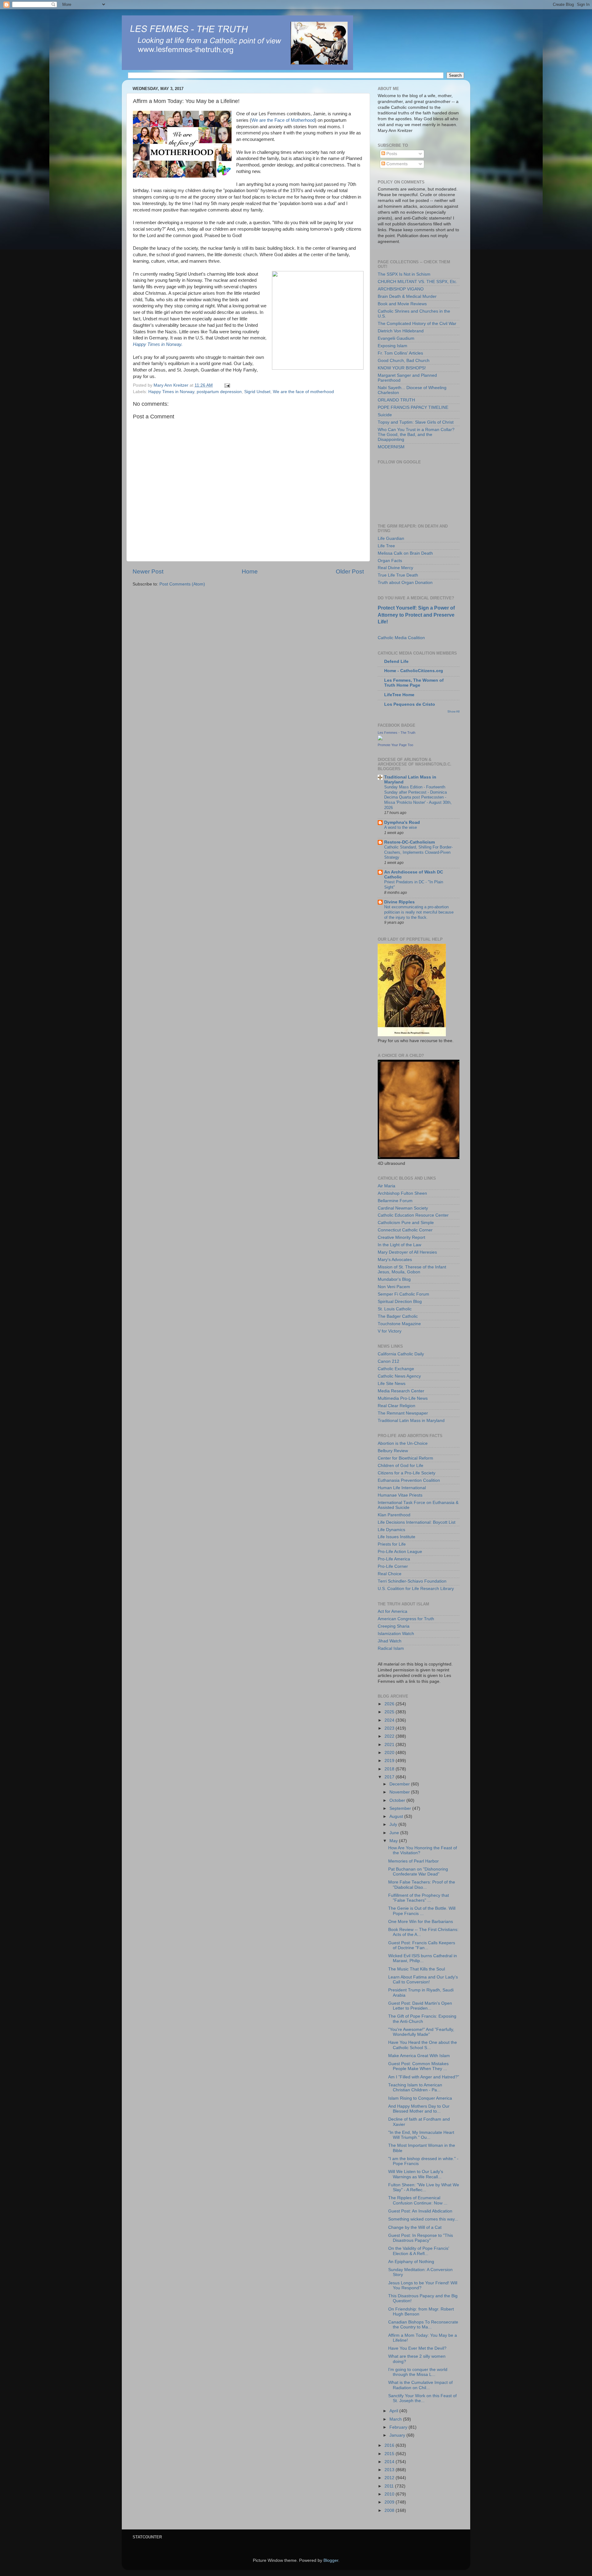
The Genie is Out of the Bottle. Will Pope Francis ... (422, 1911)
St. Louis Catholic (395, 1309)
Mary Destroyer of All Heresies (407, 1252)
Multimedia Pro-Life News (403, 1398)
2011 (390, 2486)
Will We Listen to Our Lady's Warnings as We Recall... (416, 2174)
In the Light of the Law (399, 1245)
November (400, 1792)
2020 (390, 1753)
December (400, 1784)
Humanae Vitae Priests (400, 1495)
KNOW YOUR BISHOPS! (402, 368)
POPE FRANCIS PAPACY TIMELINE (413, 407)
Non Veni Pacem (394, 1287)
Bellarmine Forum (395, 1201)
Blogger (331, 2560)
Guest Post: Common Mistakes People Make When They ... (418, 2066)
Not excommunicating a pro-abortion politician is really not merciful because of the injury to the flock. (419, 912)
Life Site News (392, 1384)
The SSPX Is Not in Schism (404, 274)
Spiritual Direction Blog (400, 1302)
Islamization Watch (396, 1634)
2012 (390, 2478)
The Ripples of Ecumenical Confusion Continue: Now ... (418, 2200)
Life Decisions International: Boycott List (417, 1522)
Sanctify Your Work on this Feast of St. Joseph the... (422, 2398)
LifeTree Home (399, 695)
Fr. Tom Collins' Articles (400, 353)
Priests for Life (392, 1544)
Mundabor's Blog (394, 1279)
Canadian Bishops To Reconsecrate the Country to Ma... (423, 2325)
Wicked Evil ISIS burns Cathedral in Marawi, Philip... (423, 1958)
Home (250, 571)
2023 (390, 1728)
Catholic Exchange (396, 1369)
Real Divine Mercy (395, 568)
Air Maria (386, 1186)
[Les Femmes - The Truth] (380, 739)
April (394, 2411)
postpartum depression (219, 392)
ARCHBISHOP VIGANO (401, 289)
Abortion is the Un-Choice (403, 1443)
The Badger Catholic (398, 1316)
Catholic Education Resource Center (413, 1215)
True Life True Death (398, 575)
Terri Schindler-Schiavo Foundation (412, 1581)
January (398, 2435)
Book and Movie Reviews (402, 304)
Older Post (350, 571)
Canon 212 (388, 1361)
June (395, 1833)
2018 (390, 1769)
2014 (390, 2462)
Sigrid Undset (257, 392)
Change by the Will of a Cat (415, 2227)
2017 (390, 1777)
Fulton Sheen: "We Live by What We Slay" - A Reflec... (424, 2187)
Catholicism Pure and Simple (406, 1223)
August (397, 1816)
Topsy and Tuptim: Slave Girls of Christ (416, 422)
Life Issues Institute (397, 1537)
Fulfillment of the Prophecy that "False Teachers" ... (419, 1898)
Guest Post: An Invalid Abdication (420, 2211)
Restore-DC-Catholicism (409, 842)
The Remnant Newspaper (403, 1413)
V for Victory (390, 1331)
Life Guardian (391, 538)
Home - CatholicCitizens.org (414, 671)
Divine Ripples (399, 902)
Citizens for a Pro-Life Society (407, 1473)
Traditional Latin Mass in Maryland (411, 1421)
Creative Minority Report (401, 1237)
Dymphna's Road (402, 822)
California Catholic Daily (401, 1354)
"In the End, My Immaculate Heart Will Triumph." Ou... (421, 2135)
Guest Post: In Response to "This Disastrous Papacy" (421, 2238)
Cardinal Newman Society (403, 1208)
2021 (390, 1745)
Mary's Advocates (395, 1260)
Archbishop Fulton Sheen (402, 1193)
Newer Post (148, 571)
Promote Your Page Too (395, 745)
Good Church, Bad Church (404, 361)
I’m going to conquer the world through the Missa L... (418, 2372)
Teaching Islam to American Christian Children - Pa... (415, 2087)
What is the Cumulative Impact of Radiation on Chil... (420, 2385)
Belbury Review (393, 1451)
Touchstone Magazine (399, 1324)
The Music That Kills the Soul (417, 1969)
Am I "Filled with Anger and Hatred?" (424, 2077)
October (398, 1800)
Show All (453, 711)
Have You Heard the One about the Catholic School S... (423, 2045)
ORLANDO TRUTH (396, 400)
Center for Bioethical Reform (405, 1458)
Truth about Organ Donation (405, 583)
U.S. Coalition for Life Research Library (416, 1589)
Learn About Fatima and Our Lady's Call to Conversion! (423, 1980)
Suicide (385, 415)
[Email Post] (227, 385)
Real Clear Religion (397, 1406)
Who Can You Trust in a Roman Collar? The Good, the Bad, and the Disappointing (416, 435)
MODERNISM (391, 447)
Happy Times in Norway (171, 392)
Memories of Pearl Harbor (413, 1861)
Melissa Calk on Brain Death (405, 553)
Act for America (393, 1611)
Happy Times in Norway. (158, 344)
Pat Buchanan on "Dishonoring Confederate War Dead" (418, 1872)
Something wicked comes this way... (423, 2219)
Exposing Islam (393, 346)
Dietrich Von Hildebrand (401, 331)
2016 (390, 2445)
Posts (391, 154)
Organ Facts (390, 561)
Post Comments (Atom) (182, 584)
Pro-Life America (394, 1559)
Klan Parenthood (394, 1515)
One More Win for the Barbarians (421, 1922)
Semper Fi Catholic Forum (403, 1294)
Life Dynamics (391, 1530)
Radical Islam (391, 1648)
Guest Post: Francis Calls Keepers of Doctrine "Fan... (422, 1945)
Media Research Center (401, 1391)
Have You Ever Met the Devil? (417, 2348)
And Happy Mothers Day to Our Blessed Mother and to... (419, 2109)
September (401, 1808)
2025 (390, 1712)
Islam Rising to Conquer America (420, 2098)
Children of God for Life (401, 1466)
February (399, 2427)
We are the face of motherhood (303, 392)
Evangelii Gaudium (396, 338)
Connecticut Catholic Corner (405, 1230)
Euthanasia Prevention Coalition (409, 1480)
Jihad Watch (390, 1641)
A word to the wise (401, 827)
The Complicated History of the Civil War (417, 324)
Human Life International (402, 1488)
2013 (390, 2470)
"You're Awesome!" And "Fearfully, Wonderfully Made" (421, 2032)
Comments (396, 164)
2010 (390, 2494)
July (394, 1824)
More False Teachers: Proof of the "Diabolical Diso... (422, 1885)
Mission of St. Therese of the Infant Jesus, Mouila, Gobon (412, 1270)
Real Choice (390, 1574)
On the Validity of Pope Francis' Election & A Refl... (419, 2251)
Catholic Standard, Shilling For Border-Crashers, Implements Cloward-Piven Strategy (418, 852)
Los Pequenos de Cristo (410, 704)
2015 (390, 2454)
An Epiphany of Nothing (411, 2262)
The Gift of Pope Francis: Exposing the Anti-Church (422, 2019)
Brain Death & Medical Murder (407, 296)
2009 (390, 2502)
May (394, 1841)
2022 (390, 1736)
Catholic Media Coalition (401, 638)
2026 (390, 1704)
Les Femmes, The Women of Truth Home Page (414, 683)
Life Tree (386, 546)
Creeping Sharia (394, 1626)
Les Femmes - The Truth (397, 733)
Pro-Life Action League (400, 1552)
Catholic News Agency (399, 1376)
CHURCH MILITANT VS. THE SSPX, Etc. (417, 282)
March (396, 2419)
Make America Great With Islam (419, 2056)
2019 (390, 1761)
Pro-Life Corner (393, 1566)
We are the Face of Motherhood (283, 120)
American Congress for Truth (406, 1619)
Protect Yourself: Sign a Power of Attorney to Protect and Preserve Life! (416, 615)
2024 (390, 1720)
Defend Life (396, 661)
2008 (390, 2510)
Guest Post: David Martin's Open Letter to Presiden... (420, 2006)
